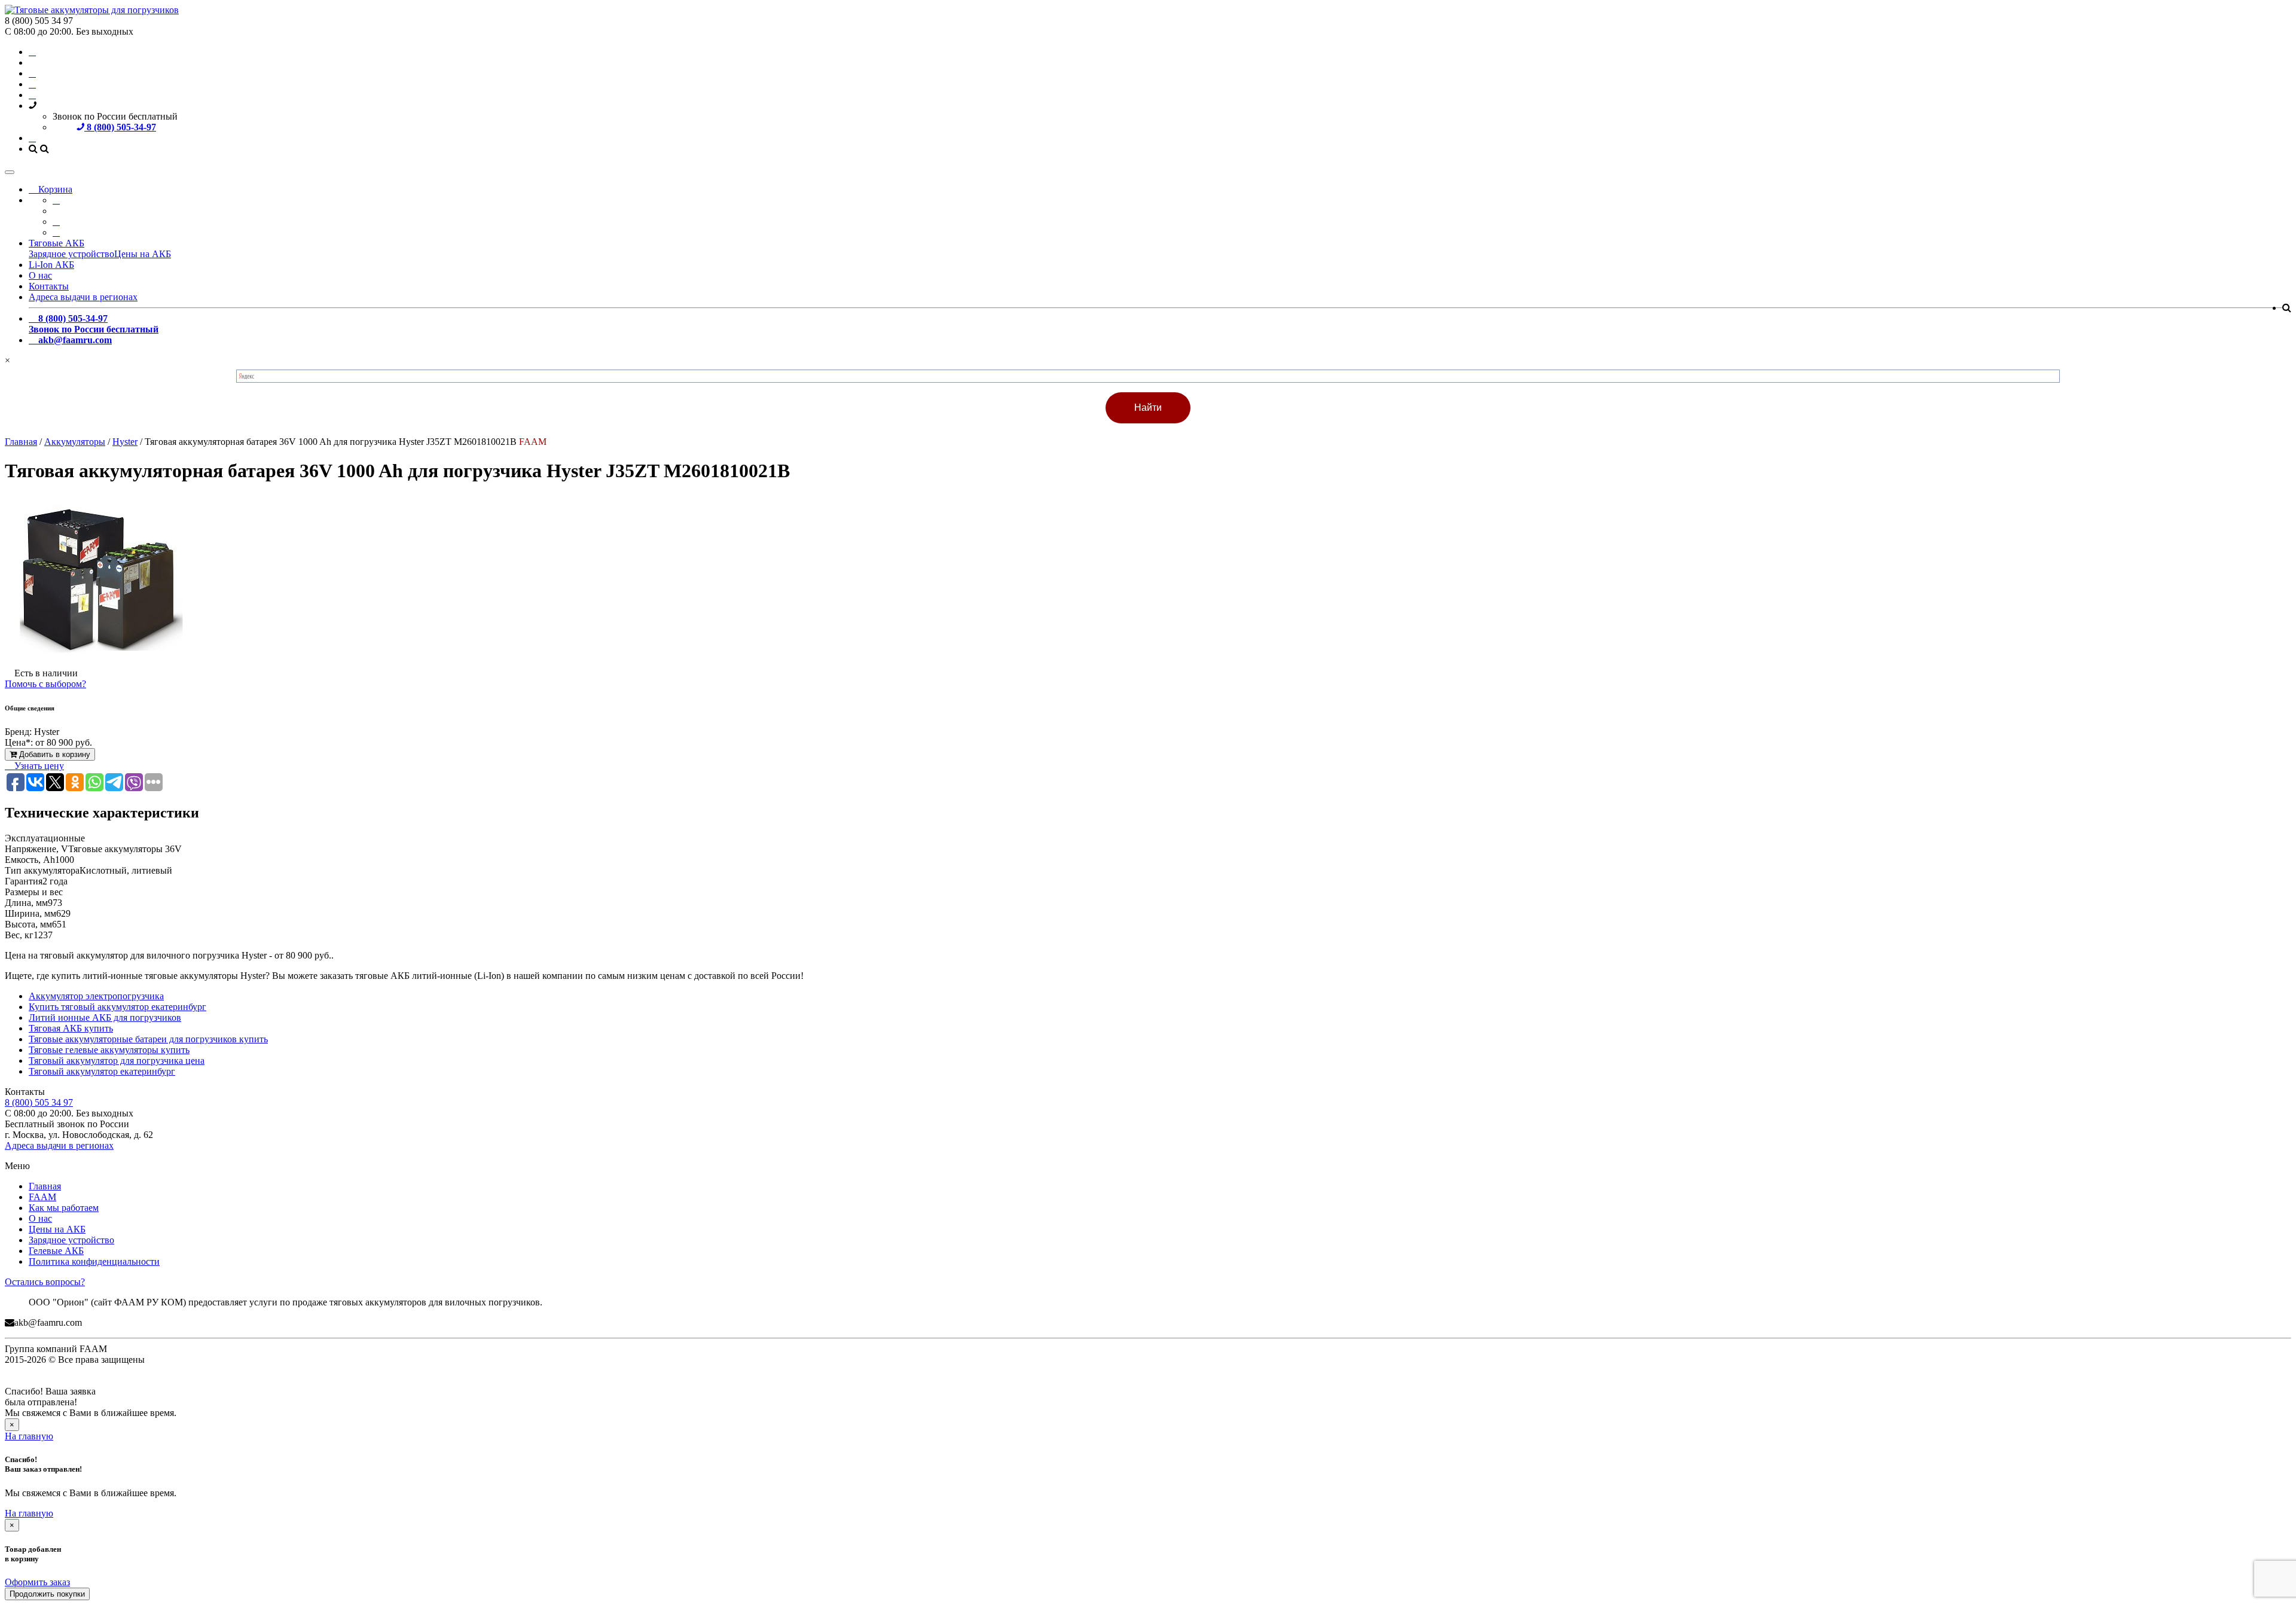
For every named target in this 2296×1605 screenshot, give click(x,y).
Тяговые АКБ (57, 243)
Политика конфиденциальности (94, 1261)
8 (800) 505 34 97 (39, 1102)
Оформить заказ (37, 1582)
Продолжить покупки (47, 1594)
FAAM (42, 1197)
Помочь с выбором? (45, 684)
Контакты (49, 286)
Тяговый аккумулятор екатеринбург (102, 1071)
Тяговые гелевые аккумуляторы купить (109, 1050)
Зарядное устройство (71, 254)
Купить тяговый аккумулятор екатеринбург (117, 1007)
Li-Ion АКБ (51, 265)
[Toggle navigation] (10, 172)
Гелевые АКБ (56, 1251)
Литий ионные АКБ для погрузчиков (105, 1017)
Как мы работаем (64, 1208)
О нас (40, 275)
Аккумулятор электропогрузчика (96, 996)
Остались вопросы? (45, 1282)
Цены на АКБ (143, 254)
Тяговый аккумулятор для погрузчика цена (117, 1061)
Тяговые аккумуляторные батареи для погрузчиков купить (148, 1039)
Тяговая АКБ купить (71, 1028)
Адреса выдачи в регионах (83, 297)
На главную (29, 1436)
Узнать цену (38, 766)
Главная (45, 1186)
